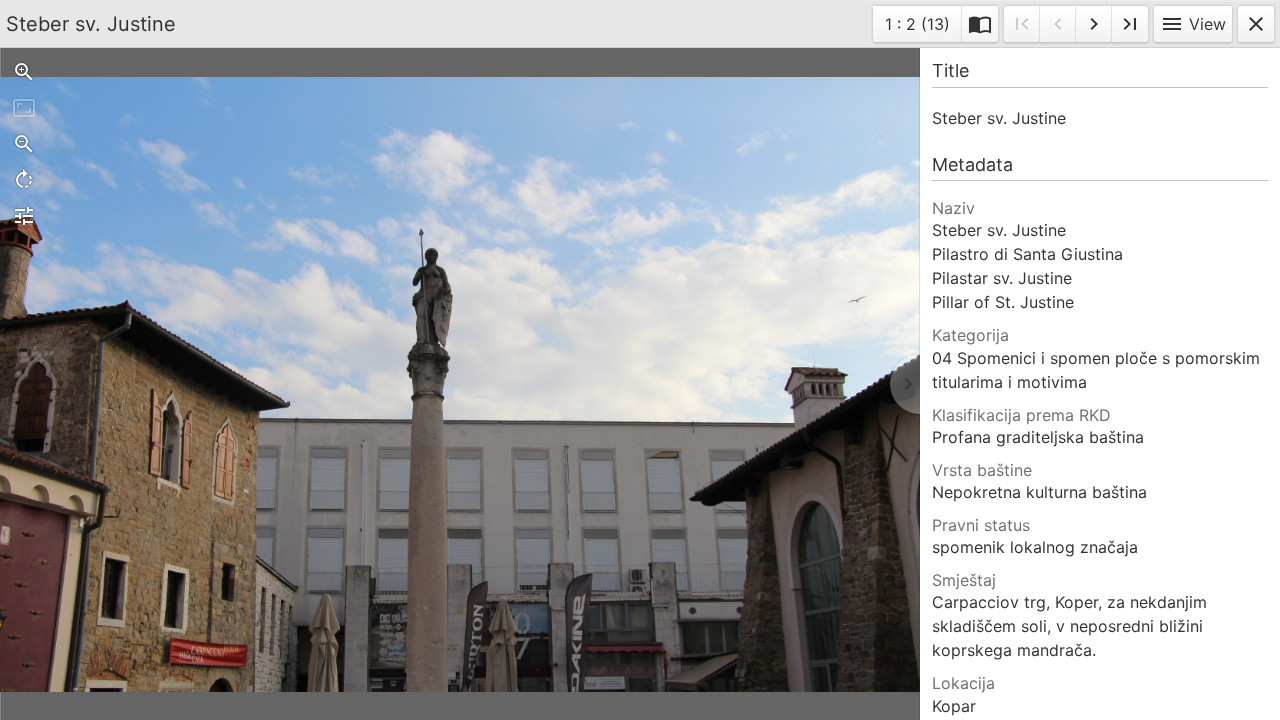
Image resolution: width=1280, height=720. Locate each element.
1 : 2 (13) (917, 27)
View (1193, 24)
